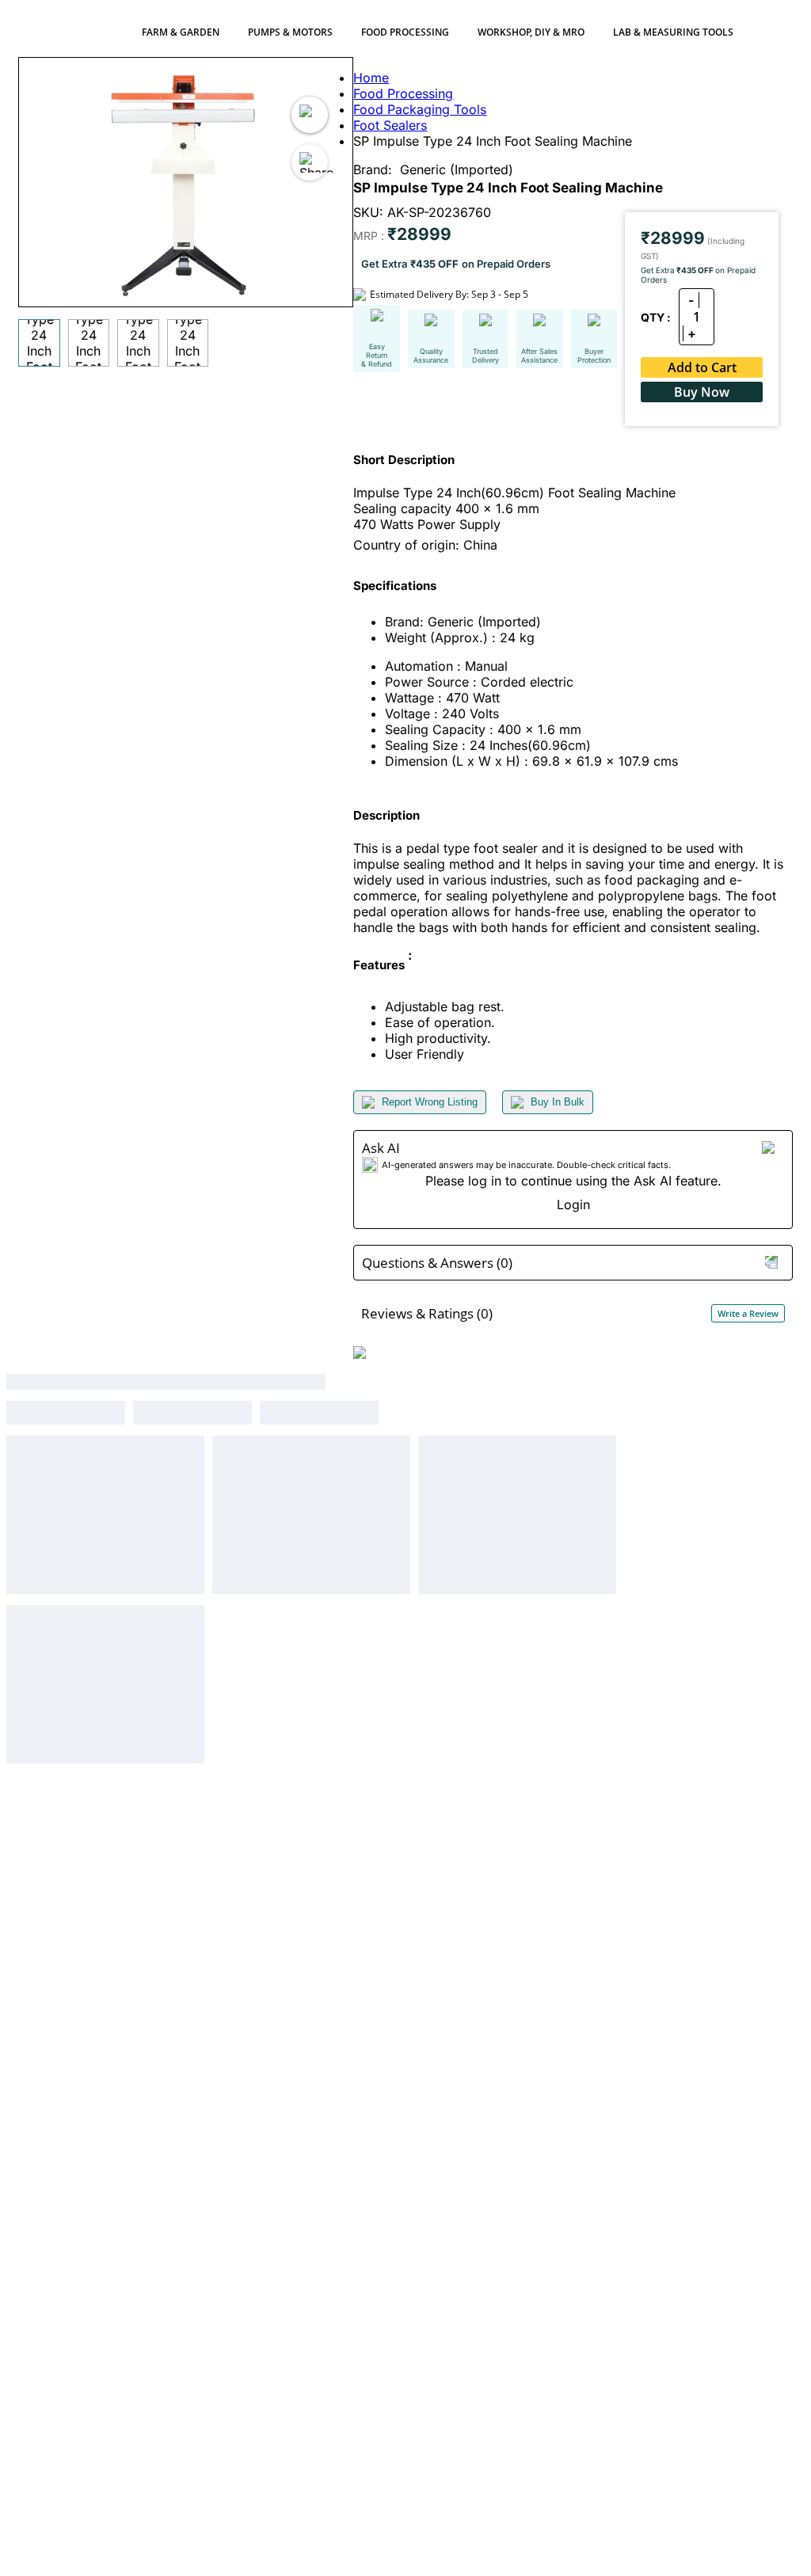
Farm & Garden (181, 32)
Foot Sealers (390, 125)
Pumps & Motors (290, 32)
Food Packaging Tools (420, 109)
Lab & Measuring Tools (673, 32)
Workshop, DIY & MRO (531, 32)
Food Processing (405, 32)
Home (371, 78)
